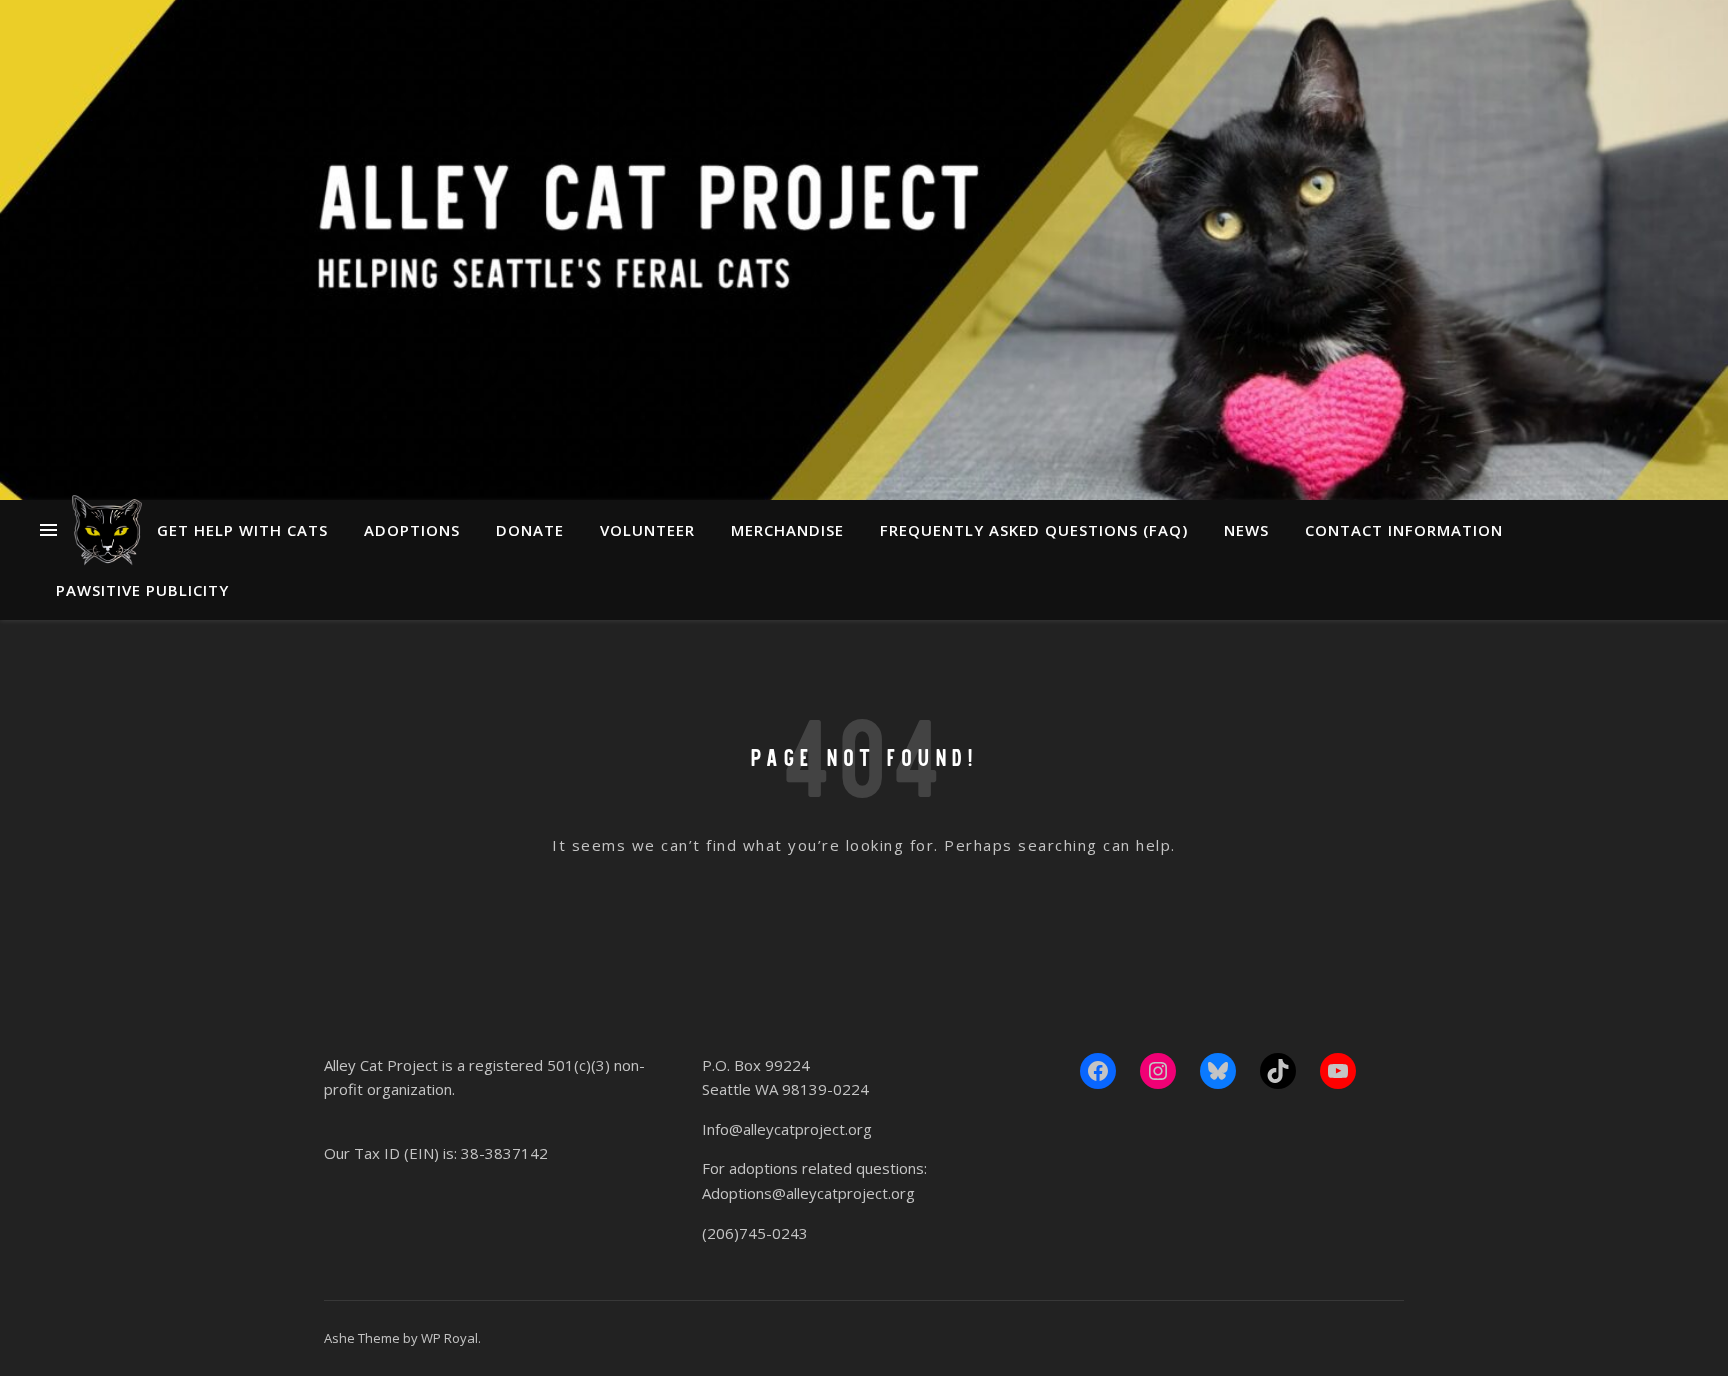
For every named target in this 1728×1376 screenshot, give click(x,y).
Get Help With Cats (242, 530)
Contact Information (1404, 530)
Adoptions (412, 530)
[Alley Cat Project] (107, 530)
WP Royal (449, 1338)
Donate (530, 530)
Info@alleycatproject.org (787, 1129)
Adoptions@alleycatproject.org (808, 1193)
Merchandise (787, 530)
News (1246, 530)
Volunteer (647, 530)
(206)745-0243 (755, 1233)
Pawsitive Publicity (142, 590)
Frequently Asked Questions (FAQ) (1034, 530)
